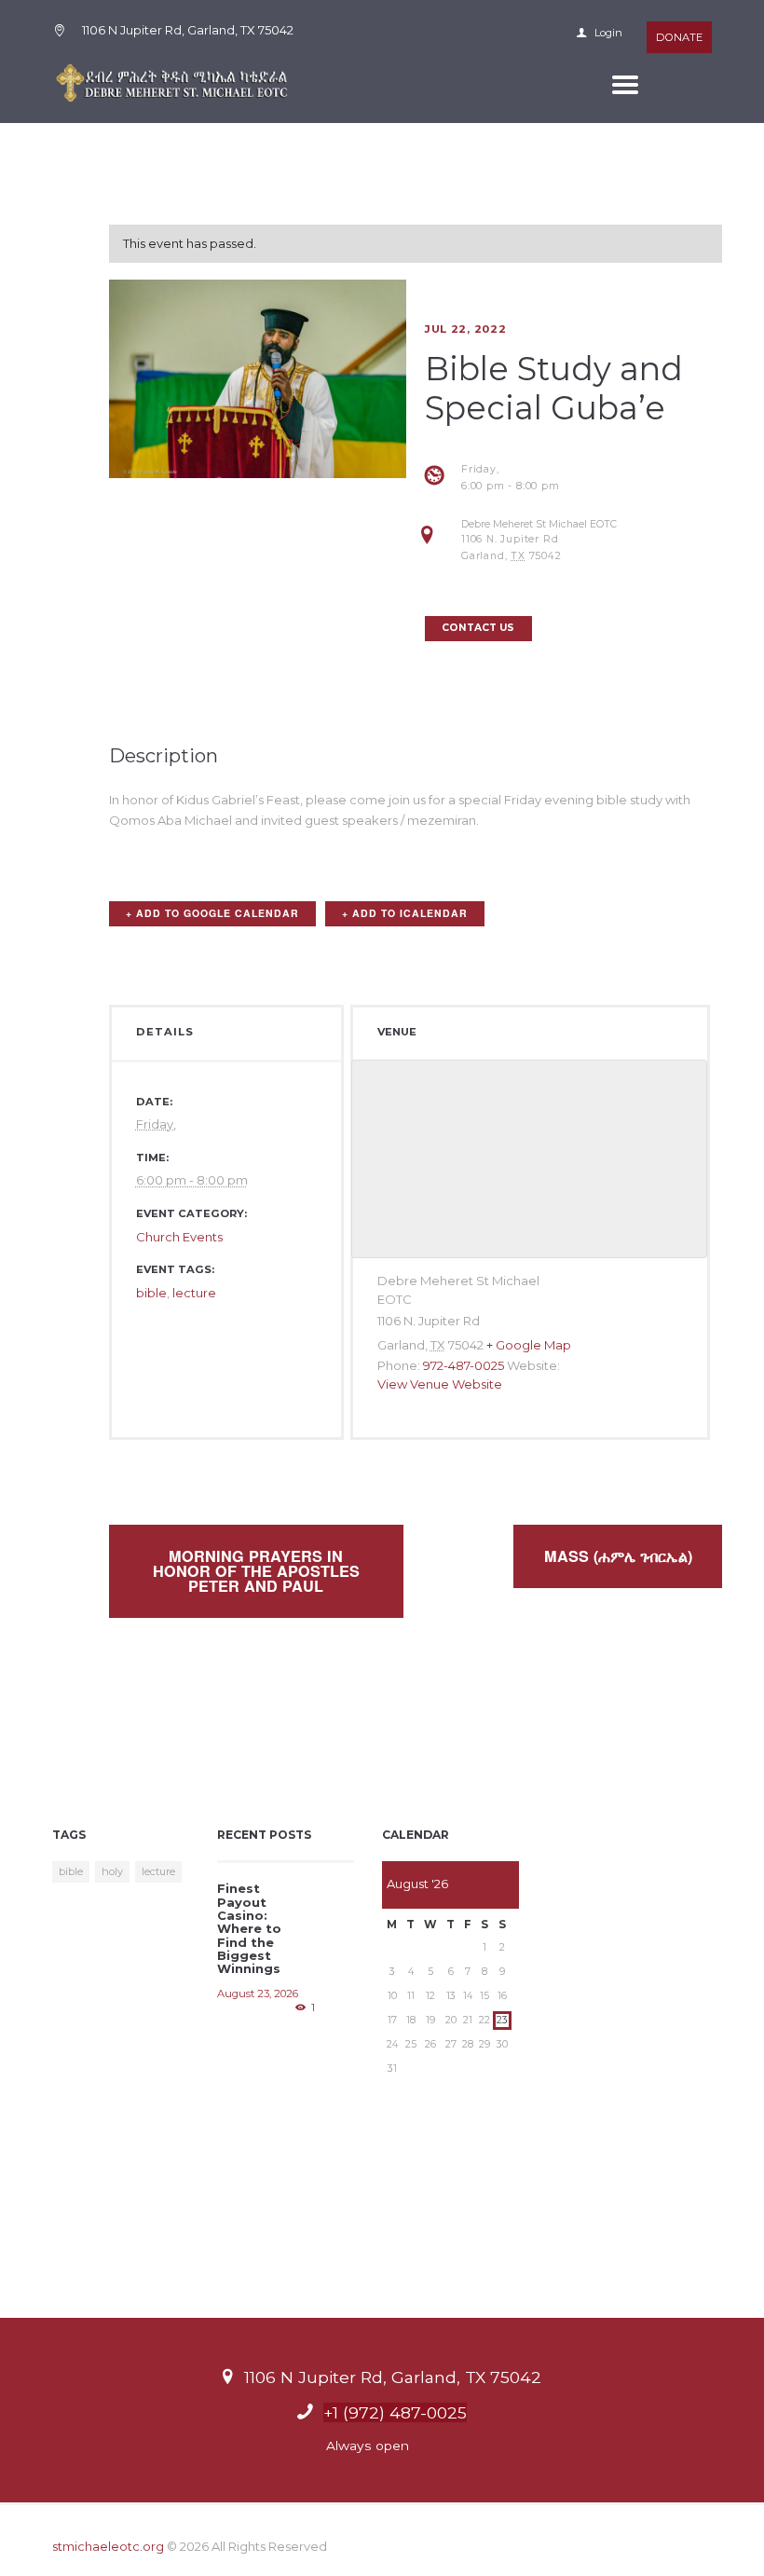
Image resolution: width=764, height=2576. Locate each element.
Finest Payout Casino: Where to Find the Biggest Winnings (249, 1928)
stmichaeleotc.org (108, 2546)
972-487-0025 (464, 1365)
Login (607, 33)
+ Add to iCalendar (405, 913)
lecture (194, 1293)
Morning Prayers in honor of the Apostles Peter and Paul (256, 1571)
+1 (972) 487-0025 (395, 2412)
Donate (679, 37)
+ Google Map (529, 1345)
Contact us (478, 628)
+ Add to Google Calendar (212, 913)
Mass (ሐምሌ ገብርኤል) (618, 1556)
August (417, 1884)
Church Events (179, 1237)
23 (502, 2020)
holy (112, 1871)
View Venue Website (440, 1384)
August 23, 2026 (258, 1994)
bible (151, 1293)
